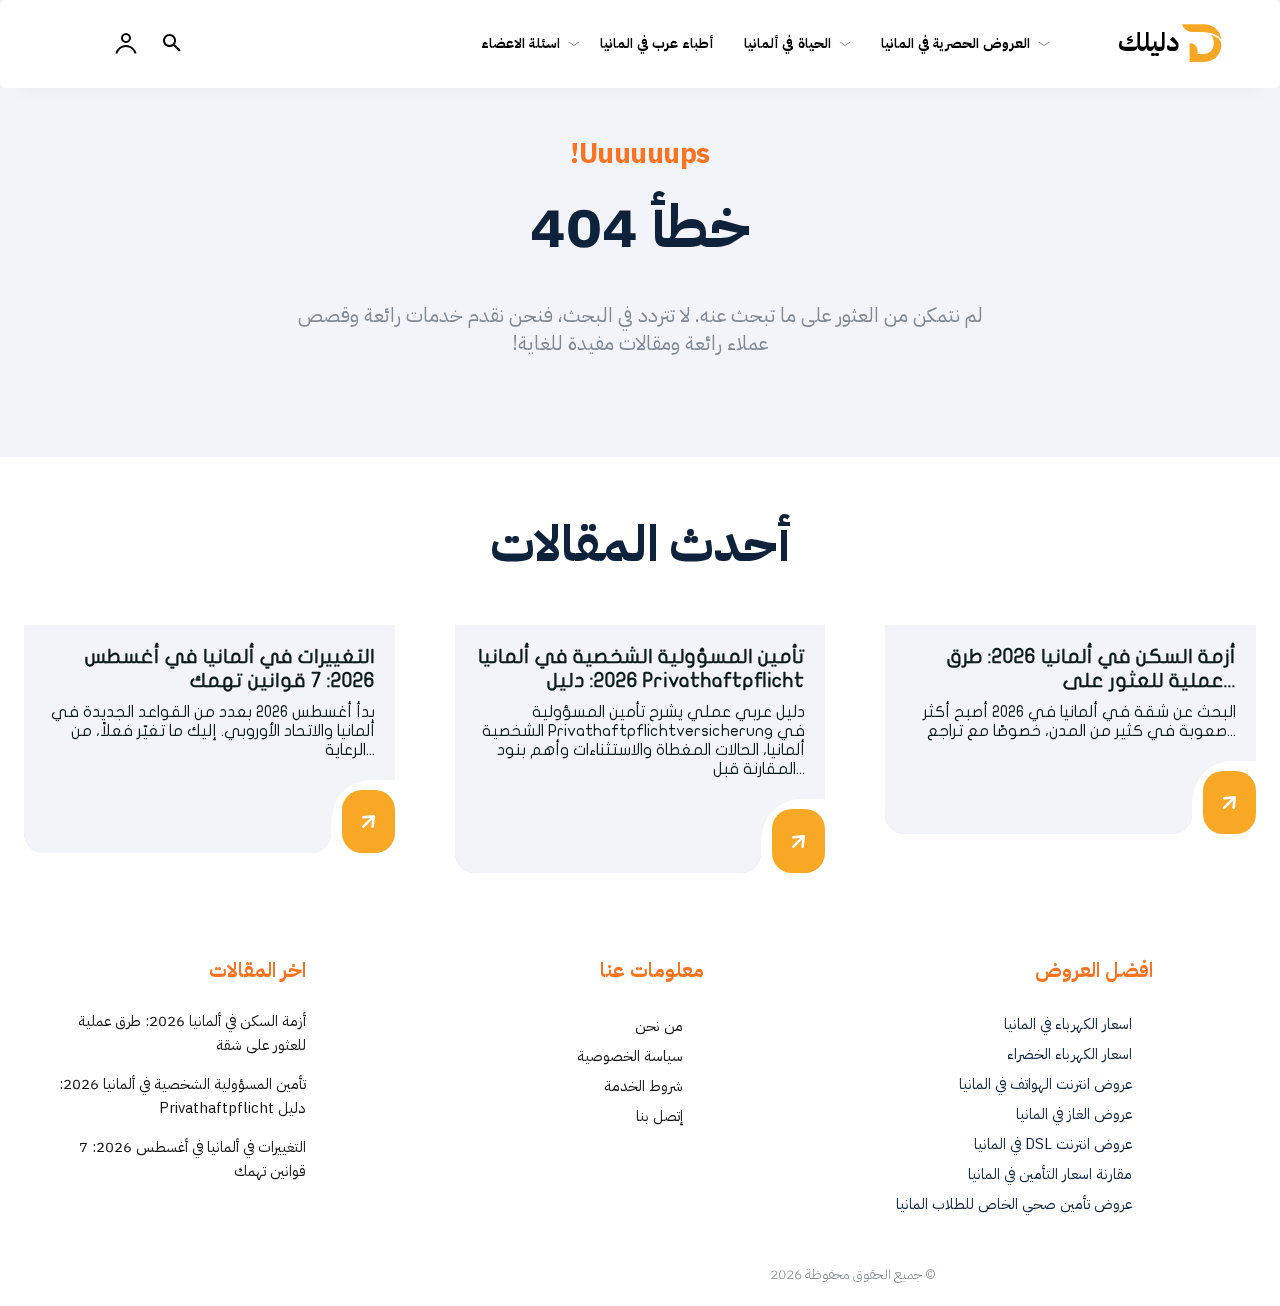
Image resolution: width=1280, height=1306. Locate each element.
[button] (172, 44)
